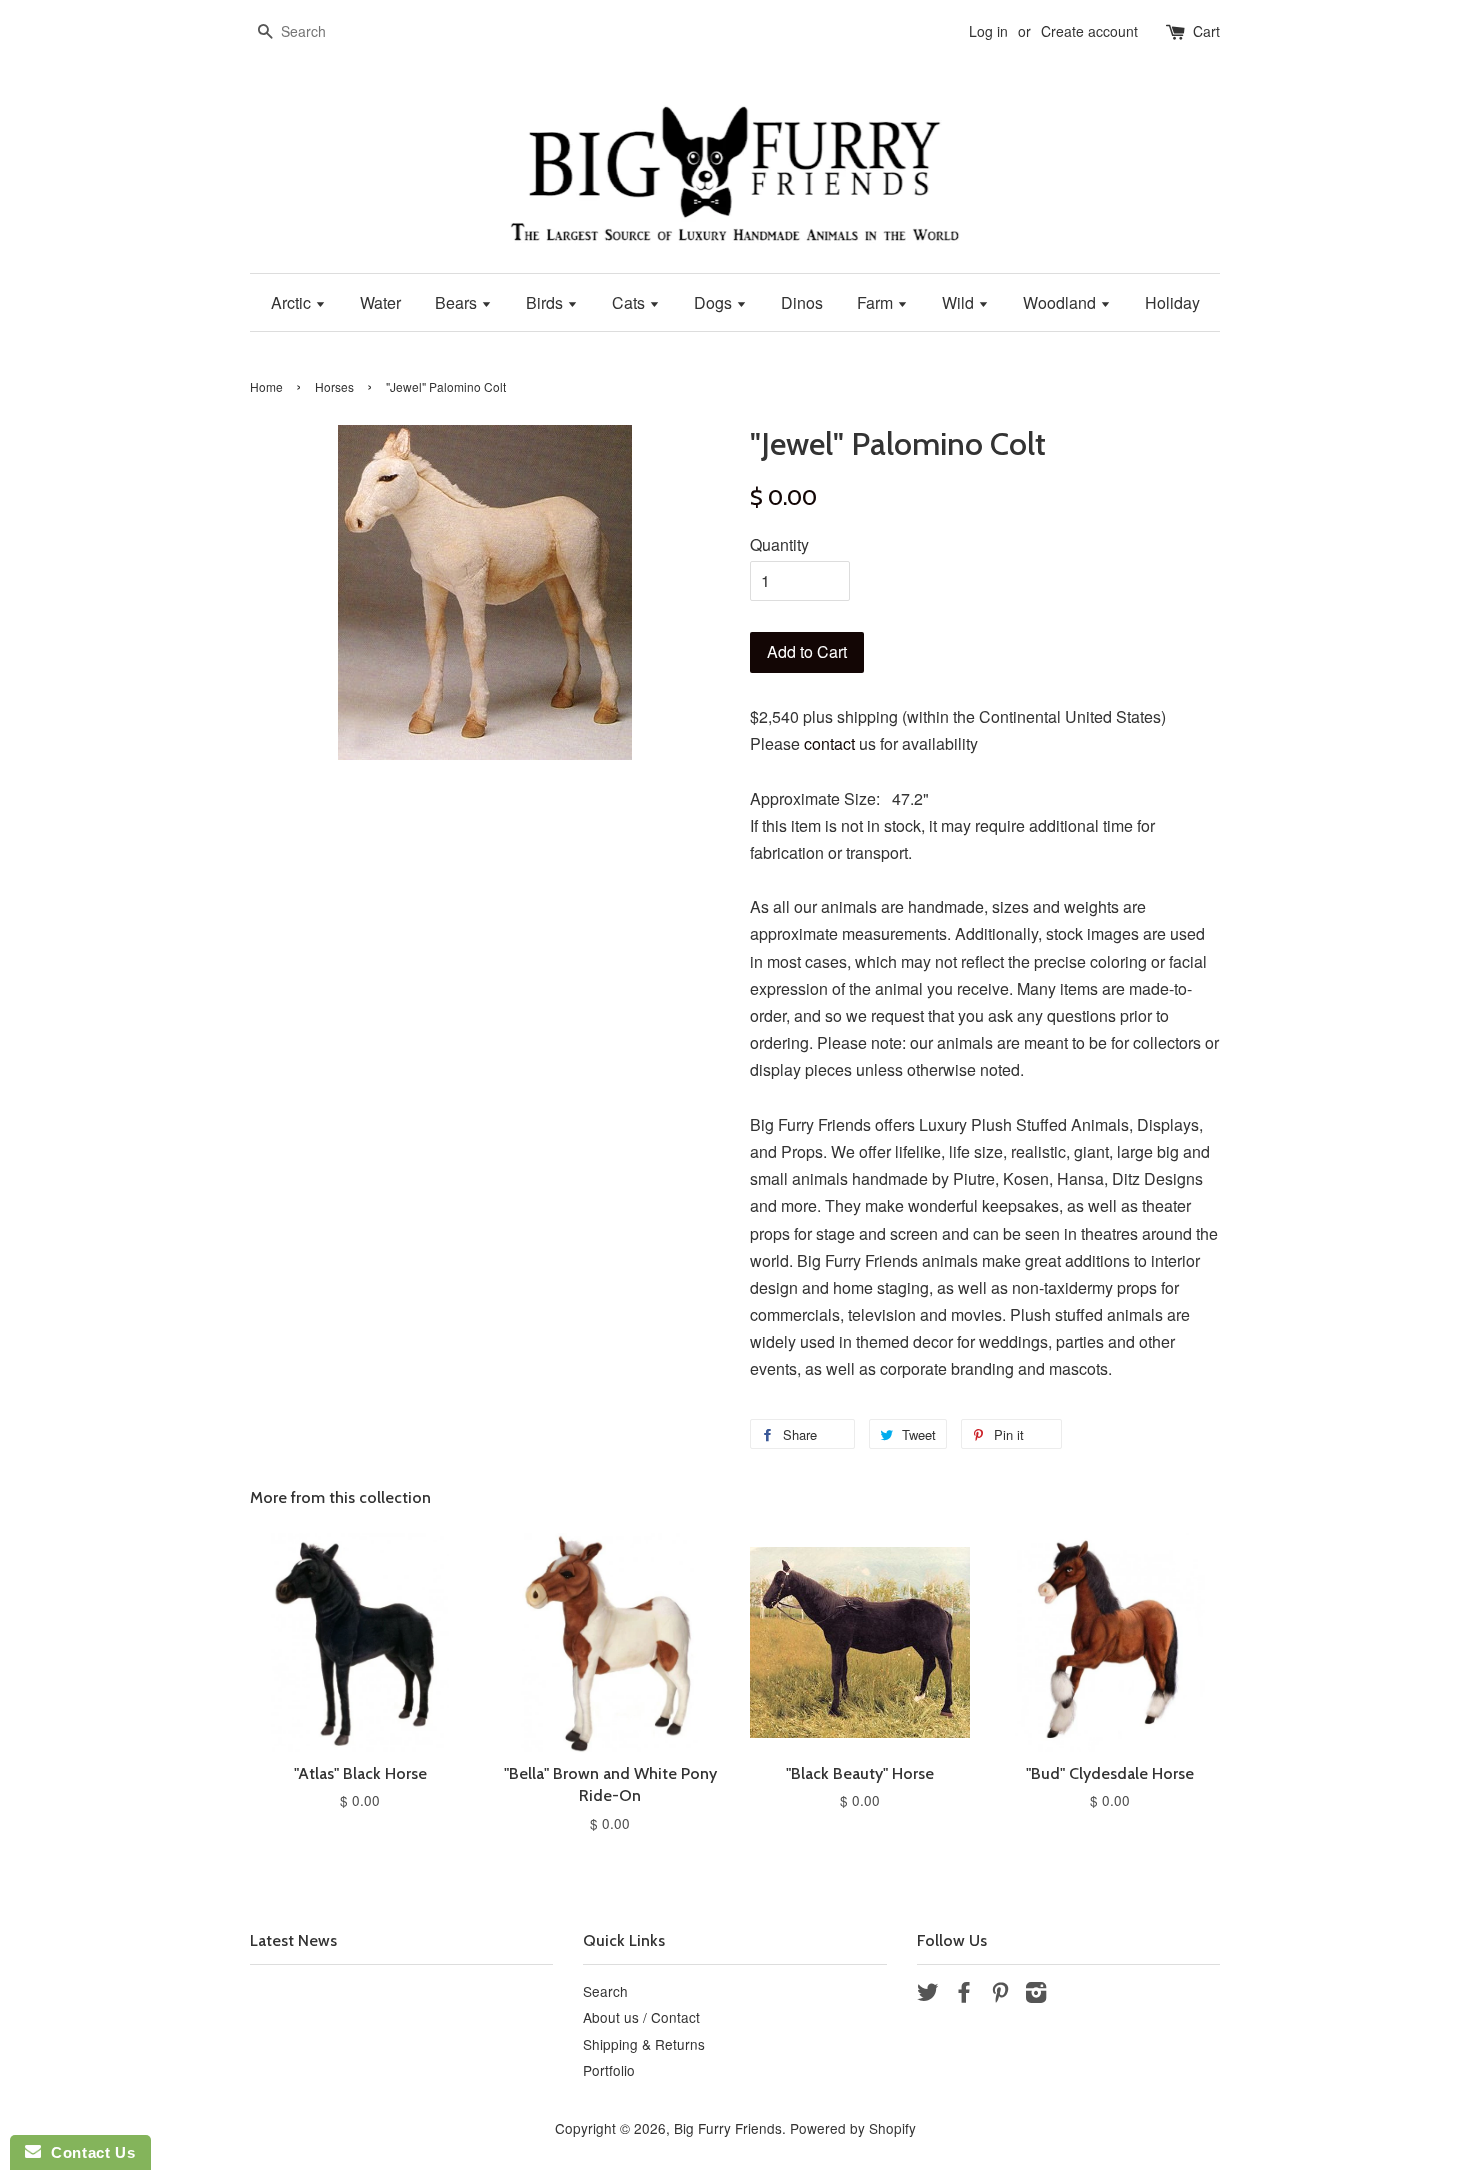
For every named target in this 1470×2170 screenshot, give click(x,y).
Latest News (293, 1940)
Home (266, 386)
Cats (630, 302)
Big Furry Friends (728, 2128)
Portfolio (609, 2070)
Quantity (779, 544)
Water (380, 302)
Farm (877, 302)
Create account (1089, 31)
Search (605, 1991)
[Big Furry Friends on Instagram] (1036, 1995)
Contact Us (88, 2152)
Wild (960, 302)
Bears (458, 302)
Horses (334, 386)
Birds (546, 302)
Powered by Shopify (853, 2128)
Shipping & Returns (644, 2044)
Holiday (1172, 302)
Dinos (802, 302)
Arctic (293, 302)
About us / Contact (641, 2017)
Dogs (715, 302)
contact (829, 743)
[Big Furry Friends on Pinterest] (1000, 1995)
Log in (988, 31)
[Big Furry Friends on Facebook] (964, 1995)
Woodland (1061, 302)
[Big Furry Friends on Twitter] (928, 1995)
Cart (1206, 31)
